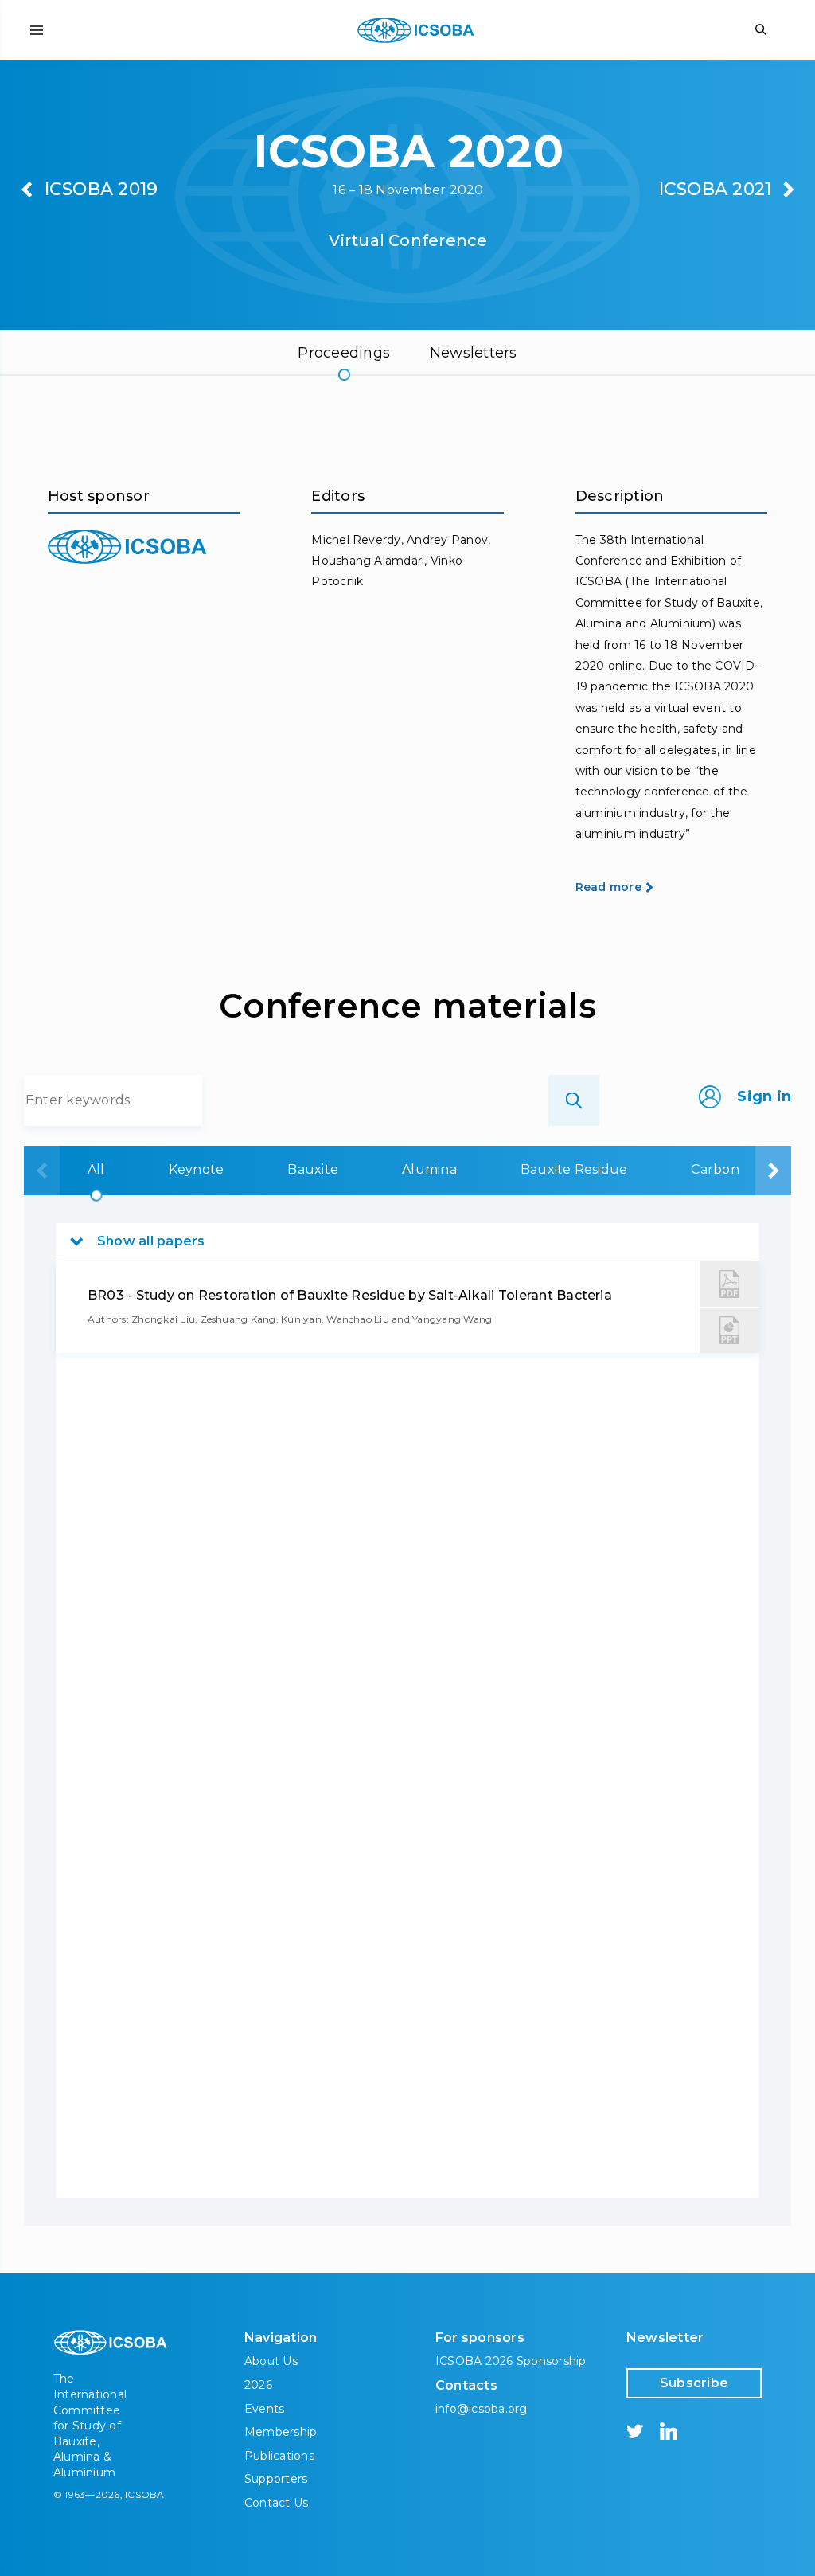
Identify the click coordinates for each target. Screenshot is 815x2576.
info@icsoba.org (482, 2409)
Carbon (715, 1169)
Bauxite (313, 1169)
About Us (271, 2361)
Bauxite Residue (574, 1169)
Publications (279, 2456)
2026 (258, 2385)
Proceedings (344, 353)
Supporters (276, 2479)
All (96, 1169)
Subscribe (694, 2383)
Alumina (429, 1169)
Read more (608, 887)
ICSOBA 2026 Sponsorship (511, 2361)
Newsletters (474, 353)
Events (264, 2409)
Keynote (197, 1169)
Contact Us (276, 2503)
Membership (281, 2432)
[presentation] (42, 1171)
